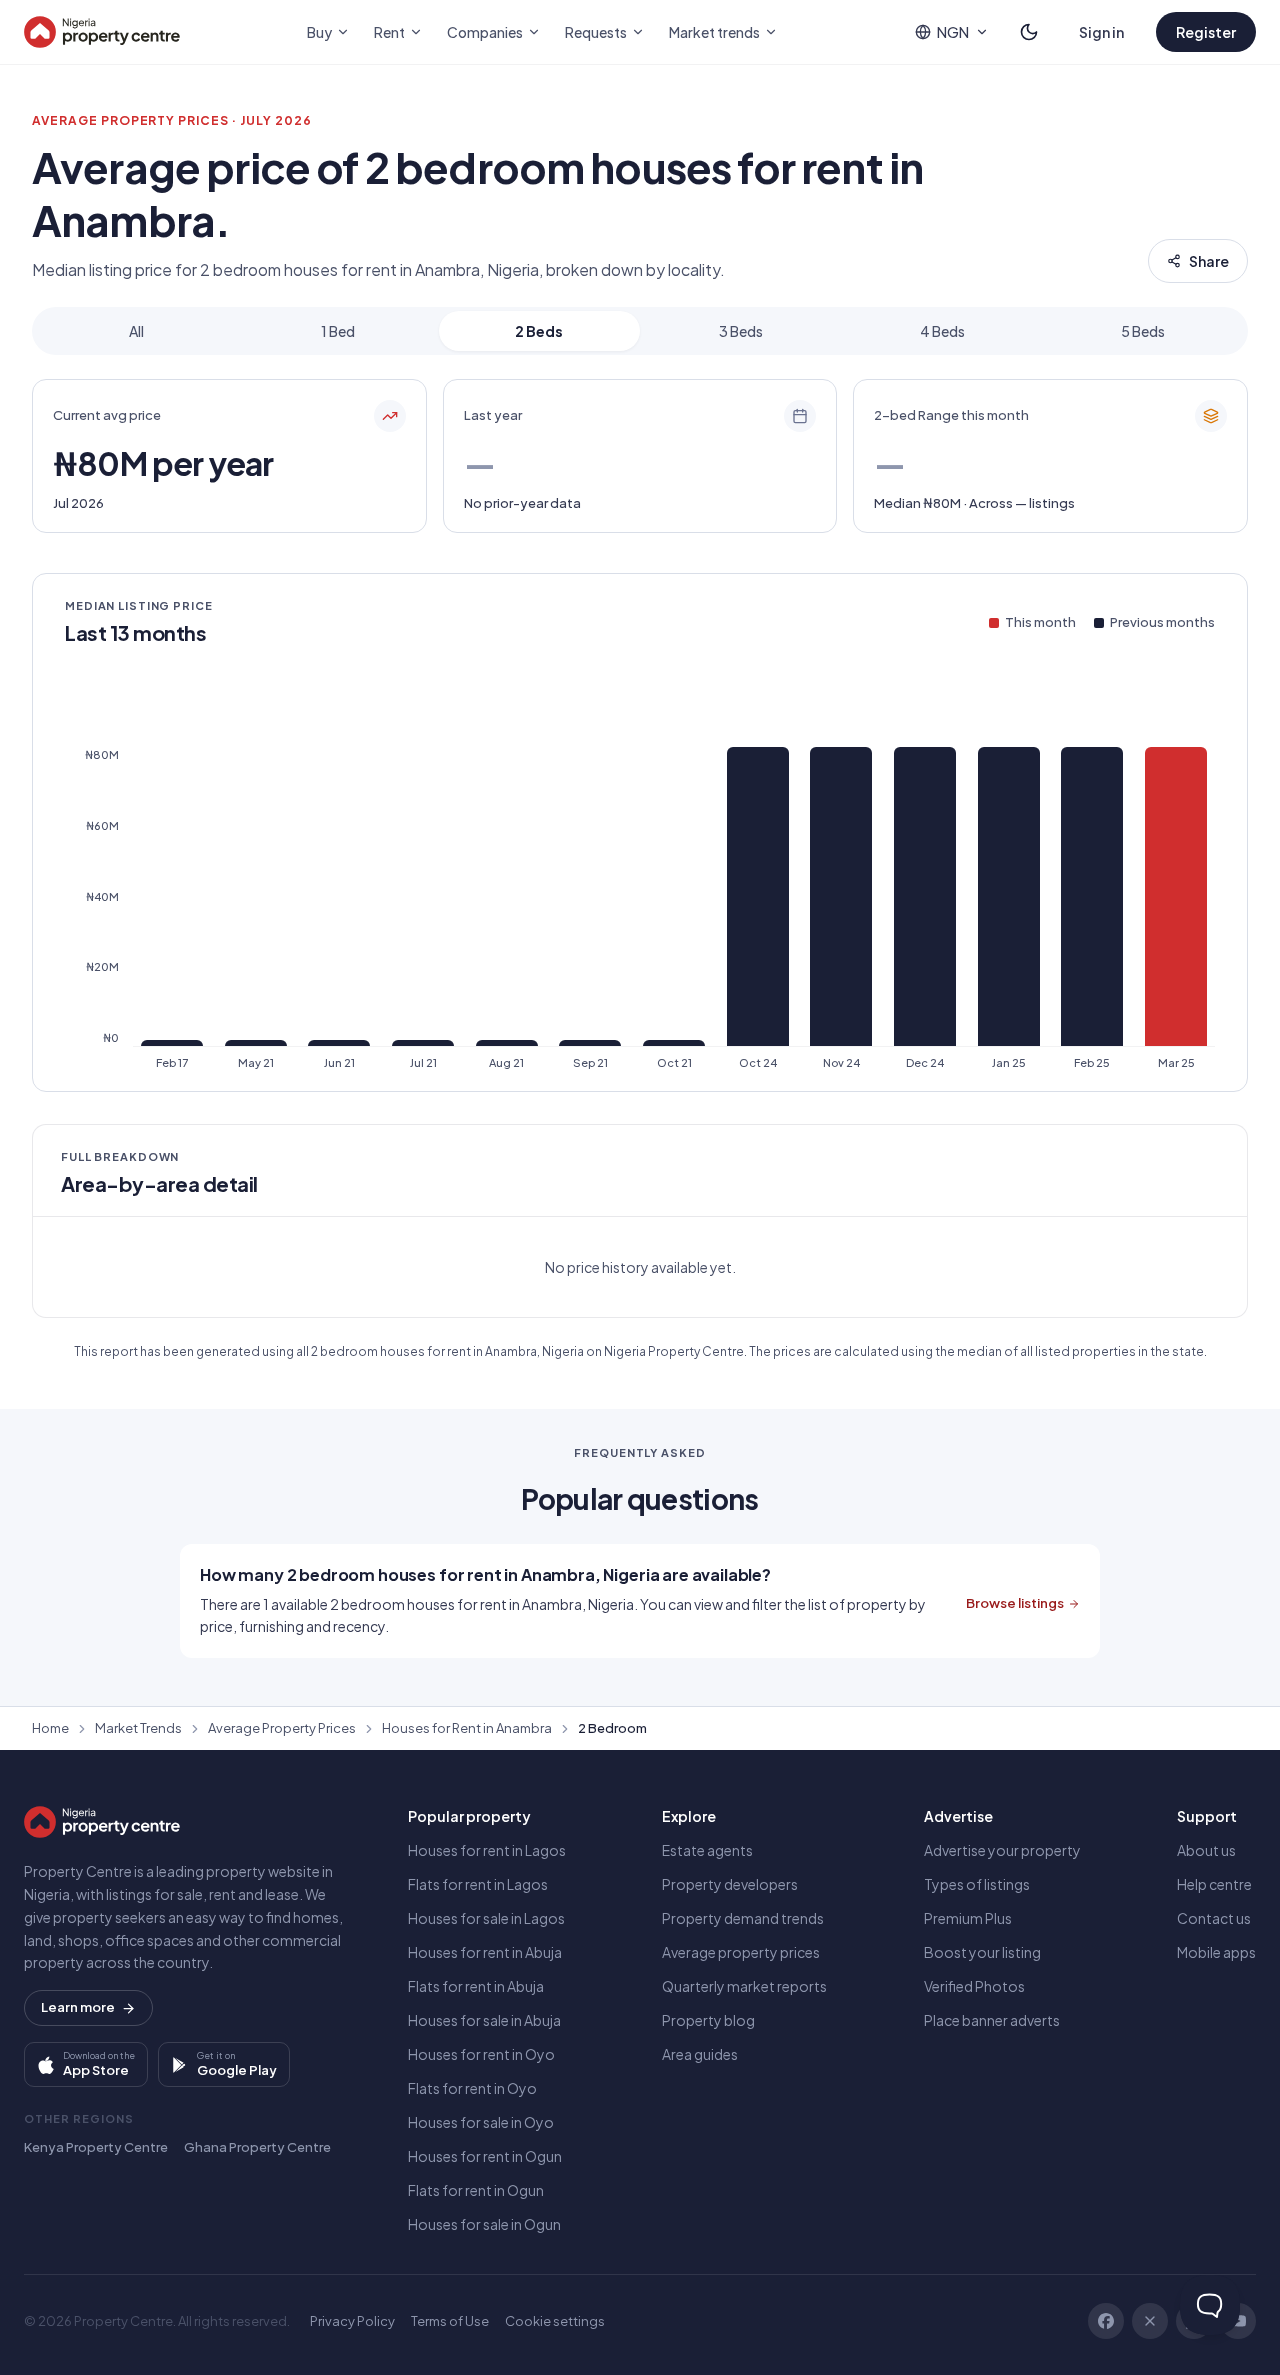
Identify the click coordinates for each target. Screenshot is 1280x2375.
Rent (389, 32)
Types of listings (977, 1884)
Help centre (1214, 1884)
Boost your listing (982, 1952)
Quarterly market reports (744, 1986)
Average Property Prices (282, 1728)
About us (1206, 1850)
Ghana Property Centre (257, 2147)
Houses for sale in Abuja (484, 2020)
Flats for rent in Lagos (478, 1884)
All (136, 331)
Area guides (700, 2054)
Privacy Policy (352, 2321)
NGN (953, 32)
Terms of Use (450, 2321)
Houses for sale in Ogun (484, 2224)
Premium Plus (968, 1918)
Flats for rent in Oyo (472, 2088)
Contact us (1214, 1918)
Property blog (708, 2020)
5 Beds (1143, 331)
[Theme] (1029, 32)
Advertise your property (1002, 1850)
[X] (1150, 2321)
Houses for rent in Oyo (481, 2054)
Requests (596, 32)
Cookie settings (555, 2321)
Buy (319, 32)
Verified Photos (974, 1986)
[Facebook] (1106, 2321)
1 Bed (338, 331)
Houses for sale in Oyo (481, 2122)
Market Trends (138, 1728)
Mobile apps (1216, 1952)
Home (50, 1728)
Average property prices (741, 1952)
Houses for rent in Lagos (487, 1850)
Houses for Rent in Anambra (467, 1728)
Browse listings (1015, 1603)
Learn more (78, 2007)
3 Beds (741, 331)
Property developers (730, 1884)
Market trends (714, 32)
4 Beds (942, 331)
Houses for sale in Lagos (486, 1918)
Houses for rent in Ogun (485, 2156)
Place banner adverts (992, 2020)
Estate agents (707, 1850)
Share (1209, 261)
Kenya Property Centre (96, 2147)
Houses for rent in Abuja (485, 1952)
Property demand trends (743, 1918)
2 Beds (539, 331)
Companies (485, 32)
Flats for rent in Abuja (476, 1986)
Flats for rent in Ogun (476, 2190)
